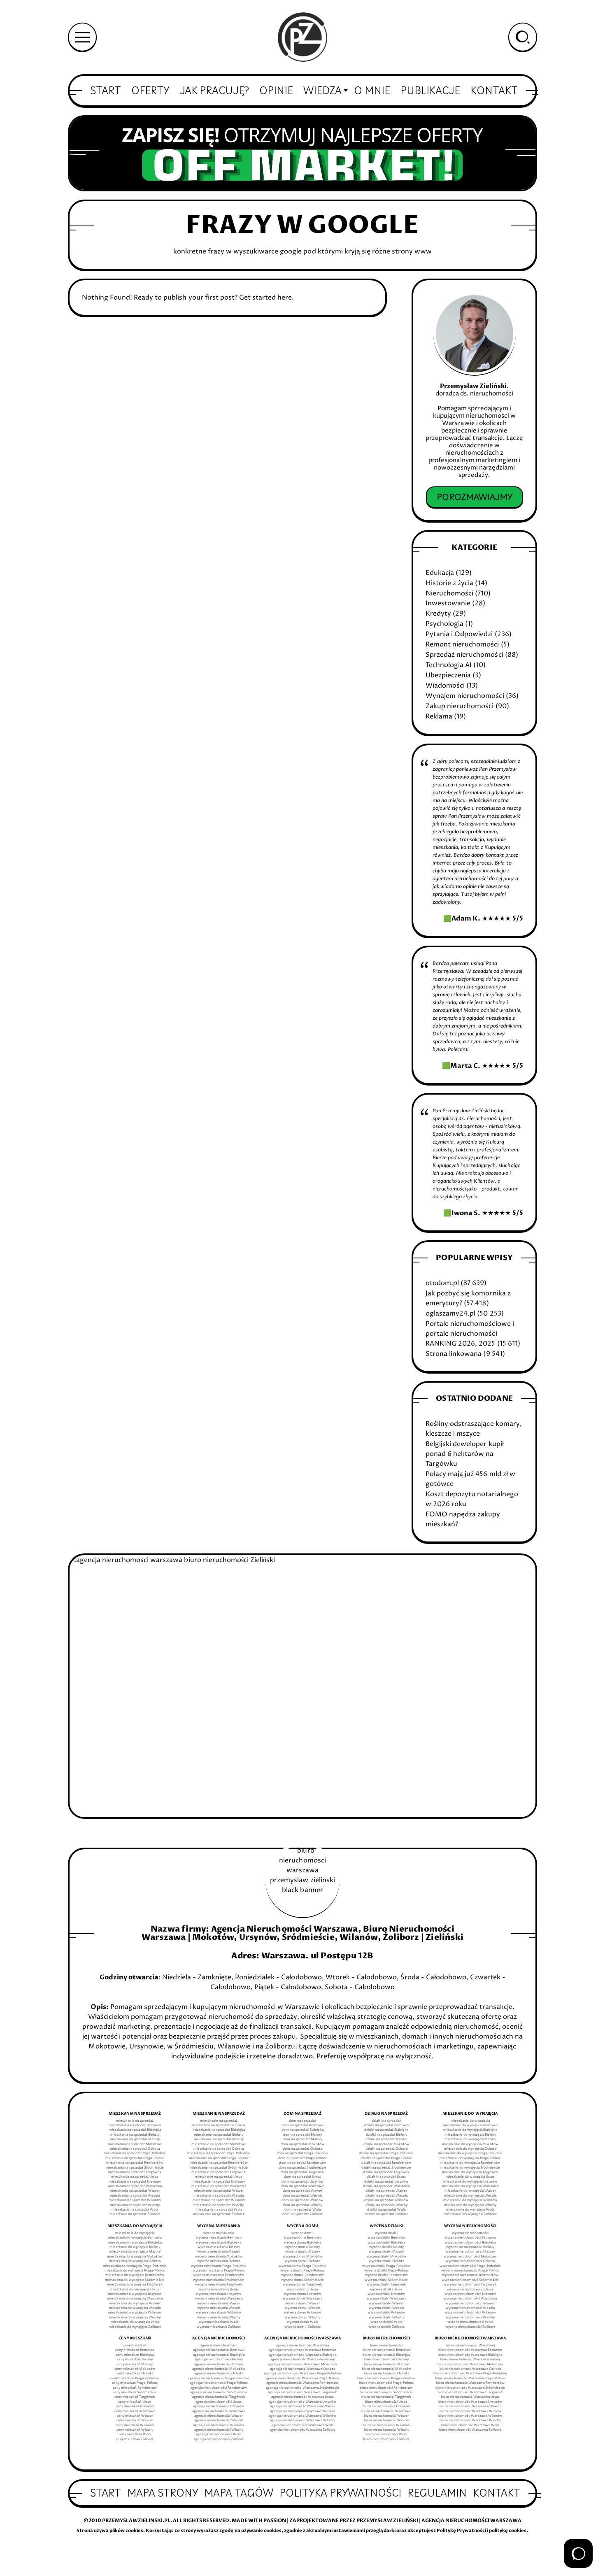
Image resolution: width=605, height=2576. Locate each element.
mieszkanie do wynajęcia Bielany (470, 2135)
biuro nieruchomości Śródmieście (386, 2392)
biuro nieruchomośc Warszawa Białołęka (470, 2355)
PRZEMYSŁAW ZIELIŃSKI (387, 2520)
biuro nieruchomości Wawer (386, 2416)
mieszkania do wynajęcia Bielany (135, 2247)
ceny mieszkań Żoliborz (135, 2439)
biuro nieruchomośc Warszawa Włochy (470, 2420)
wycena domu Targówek (302, 2285)
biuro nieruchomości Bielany (386, 2360)
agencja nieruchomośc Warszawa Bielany (303, 2360)
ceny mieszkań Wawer (135, 2416)
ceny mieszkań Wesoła (135, 2420)
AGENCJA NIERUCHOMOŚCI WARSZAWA (471, 2520)
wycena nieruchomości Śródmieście (470, 2280)
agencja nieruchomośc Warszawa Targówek (303, 2392)
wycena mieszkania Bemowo (219, 2238)
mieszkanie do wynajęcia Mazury (470, 2139)
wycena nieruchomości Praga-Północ (470, 2271)
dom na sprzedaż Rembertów (302, 2163)
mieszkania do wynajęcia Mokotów (135, 2257)
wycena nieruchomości (470, 2233)
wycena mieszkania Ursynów (219, 2294)
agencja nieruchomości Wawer (219, 2416)
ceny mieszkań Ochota (135, 2374)
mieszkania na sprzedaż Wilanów (135, 2200)
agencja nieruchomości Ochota (219, 2374)
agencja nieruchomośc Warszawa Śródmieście (302, 2388)
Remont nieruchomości (462, 644)
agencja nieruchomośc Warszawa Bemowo (303, 2350)
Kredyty (438, 614)
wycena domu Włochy (302, 2318)
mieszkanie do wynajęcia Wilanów (470, 2200)
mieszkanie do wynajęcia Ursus (470, 2177)
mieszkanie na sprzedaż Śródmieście (219, 2168)
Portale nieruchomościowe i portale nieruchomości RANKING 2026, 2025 (470, 1334)
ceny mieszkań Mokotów (135, 2369)
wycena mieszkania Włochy (219, 2318)
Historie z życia (449, 583)
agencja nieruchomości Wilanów (219, 2425)
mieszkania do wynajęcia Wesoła (135, 2308)
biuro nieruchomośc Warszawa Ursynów (470, 2402)
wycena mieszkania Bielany (219, 2247)
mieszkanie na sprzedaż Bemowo (219, 2125)
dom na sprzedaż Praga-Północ (302, 2158)
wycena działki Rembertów (386, 2275)
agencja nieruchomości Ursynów (219, 2406)
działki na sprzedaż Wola (386, 2210)
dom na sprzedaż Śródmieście (302, 2168)
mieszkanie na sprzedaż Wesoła (219, 2196)
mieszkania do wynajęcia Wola (135, 2322)
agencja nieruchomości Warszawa (219, 2411)
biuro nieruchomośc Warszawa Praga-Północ (470, 2378)
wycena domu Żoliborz (302, 2327)
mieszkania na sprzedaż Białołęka (135, 2130)
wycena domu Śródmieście (302, 2280)
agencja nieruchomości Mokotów (219, 2369)
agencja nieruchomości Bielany (219, 2360)
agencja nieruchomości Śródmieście (219, 2392)
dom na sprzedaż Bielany (302, 2135)
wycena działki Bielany (386, 2247)
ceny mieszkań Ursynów (135, 2406)
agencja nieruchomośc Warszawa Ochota (303, 2369)
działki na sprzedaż (386, 2121)
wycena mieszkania (219, 2233)
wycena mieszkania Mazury (219, 2252)
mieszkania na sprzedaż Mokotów (135, 2144)
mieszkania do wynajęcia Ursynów (135, 2294)
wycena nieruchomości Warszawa (470, 2299)
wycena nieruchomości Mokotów (470, 2257)
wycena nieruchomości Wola (470, 2322)
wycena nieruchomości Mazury (470, 2252)
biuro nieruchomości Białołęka (386, 2355)
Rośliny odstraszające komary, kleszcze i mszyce (474, 1429)
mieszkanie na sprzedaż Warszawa (219, 2186)
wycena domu (302, 2233)
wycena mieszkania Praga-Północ (219, 2271)
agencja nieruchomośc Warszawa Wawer (302, 2406)
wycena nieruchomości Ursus (470, 2290)
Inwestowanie (448, 603)
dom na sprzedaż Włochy (302, 2205)
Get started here (265, 298)
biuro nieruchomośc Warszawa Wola (470, 2425)
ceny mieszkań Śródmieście (135, 2392)
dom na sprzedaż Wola (302, 2210)
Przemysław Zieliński (473, 386)
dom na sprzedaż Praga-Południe (302, 2153)
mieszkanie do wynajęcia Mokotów (470, 2144)
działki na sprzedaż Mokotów (386, 2144)
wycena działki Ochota (386, 2261)
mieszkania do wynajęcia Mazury (135, 2252)
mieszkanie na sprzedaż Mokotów (219, 2144)
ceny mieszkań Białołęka (135, 2355)
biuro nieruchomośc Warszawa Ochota (470, 2369)
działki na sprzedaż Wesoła (386, 2196)
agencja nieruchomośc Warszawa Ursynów (302, 2402)
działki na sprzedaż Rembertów (386, 2163)
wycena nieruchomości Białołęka (470, 2243)
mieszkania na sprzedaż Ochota (135, 2149)
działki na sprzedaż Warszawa (386, 2186)
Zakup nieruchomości (460, 706)
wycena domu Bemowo (302, 2238)
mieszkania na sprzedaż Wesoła (135, 2196)
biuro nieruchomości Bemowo (386, 2350)
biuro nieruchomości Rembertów (386, 2388)
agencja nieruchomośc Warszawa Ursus (302, 2397)
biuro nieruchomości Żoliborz (386, 2439)
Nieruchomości (449, 593)
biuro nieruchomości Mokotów (386, 2369)
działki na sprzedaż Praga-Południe (386, 2153)
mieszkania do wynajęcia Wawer (135, 2304)
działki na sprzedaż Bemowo (386, 2125)
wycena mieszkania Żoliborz (219, 2327)
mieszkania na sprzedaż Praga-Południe (135, 2153)
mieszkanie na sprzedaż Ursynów (219, 2182)
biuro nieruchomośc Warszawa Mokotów (470, 2364)
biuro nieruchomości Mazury (386, 2364)
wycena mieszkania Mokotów (219, 2257)
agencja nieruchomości (219, 2346)
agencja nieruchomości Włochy (219, 2430)
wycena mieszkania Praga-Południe (219, 2266)
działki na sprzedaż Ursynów (386, 2182)
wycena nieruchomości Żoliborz (470, 2327)
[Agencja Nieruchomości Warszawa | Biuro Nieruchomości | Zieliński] (302, 37)
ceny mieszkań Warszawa (135, 2411)
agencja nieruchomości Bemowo (219, 2350)
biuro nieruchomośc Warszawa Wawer (470, 2406)
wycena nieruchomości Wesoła (470, 2308)
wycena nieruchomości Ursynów (470, 2294)
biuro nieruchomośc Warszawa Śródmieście (470, 2388)
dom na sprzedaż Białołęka (302, 2130)
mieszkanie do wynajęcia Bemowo (470, 2125)
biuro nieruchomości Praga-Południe (386, 2378)
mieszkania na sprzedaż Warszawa (135, 2186)
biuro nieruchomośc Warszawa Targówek (470, 2392)
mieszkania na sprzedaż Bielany (135, 2135)
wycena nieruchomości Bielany (470, 2247)
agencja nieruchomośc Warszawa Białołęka (302, 2355)
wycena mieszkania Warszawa (219, 2299)
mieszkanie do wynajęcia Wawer (470, 2191)
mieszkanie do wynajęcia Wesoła (470, 2196)
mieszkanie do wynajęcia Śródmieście (470, 2168)
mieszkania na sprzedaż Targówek (135, 2172)
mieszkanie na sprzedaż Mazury (219, 2139)
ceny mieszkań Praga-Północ (135, 2383)
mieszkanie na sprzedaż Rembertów (219, 2163)
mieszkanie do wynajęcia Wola (470, 2210)
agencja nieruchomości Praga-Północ (219, 2383)
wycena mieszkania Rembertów (219, 2275)
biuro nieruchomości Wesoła (386, 2420)
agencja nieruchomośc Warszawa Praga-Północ (303, 2378)
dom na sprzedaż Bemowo (302, 2125)
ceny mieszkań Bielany (135, 2360)
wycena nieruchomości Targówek (470, 2285)
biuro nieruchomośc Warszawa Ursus (470, 2397)
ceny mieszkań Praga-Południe (135, 2378)
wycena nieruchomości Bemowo (470, 2238)
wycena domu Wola (302, 2322)
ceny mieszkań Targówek (135, 2397)
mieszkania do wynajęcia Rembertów (135, 2275)
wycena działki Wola (386, 2322)
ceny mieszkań (135, 2346)
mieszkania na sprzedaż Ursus (135, 2177)
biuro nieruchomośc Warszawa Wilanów (470, 2416)
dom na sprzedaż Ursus (302, 2177)
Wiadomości (445, 686)
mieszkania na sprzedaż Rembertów (135, 2163)
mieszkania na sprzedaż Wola (135, 2210)
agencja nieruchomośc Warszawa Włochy (303, 2420)
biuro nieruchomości (386, 2346)
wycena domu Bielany (302, 2247)
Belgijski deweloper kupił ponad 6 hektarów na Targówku (464, 1454)
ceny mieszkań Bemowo (135, 2350)
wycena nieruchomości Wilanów (470, 2313)
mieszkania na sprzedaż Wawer (135, 2191)
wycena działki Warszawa (386, 2299)
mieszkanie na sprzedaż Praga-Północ (219, 2158)
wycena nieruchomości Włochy (470, 2318)
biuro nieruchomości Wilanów (386, 2425)
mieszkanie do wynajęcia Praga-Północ (470, 2158)
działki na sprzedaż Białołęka (386, 2130)
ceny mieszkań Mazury (135, 2364)
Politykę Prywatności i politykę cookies (482, 2531)
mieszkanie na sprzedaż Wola (219, 2210)
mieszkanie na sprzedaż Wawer (219, 2191)
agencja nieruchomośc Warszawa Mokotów (303, 2364)
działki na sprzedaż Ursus (386, 2177)
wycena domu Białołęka (302, 2243)
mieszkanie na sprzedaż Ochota (219, 2149)
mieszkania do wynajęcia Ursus (135, 2290)
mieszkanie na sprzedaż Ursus (219, 2177)
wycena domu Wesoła (302, 2308)
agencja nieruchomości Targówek (219, 2397)
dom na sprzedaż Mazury (302, 2139)
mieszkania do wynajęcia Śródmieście (135, 2280)
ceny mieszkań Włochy (135, 2430)
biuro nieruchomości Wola (386, 2434)
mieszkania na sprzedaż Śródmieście (135, 2168)
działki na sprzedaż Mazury (386, 2139)
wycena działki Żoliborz (386, 2327)
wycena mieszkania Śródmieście (219, 2280)
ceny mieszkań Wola (135, 2434)
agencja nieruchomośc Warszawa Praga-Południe (303, 2374)
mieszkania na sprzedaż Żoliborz (135, 2214)
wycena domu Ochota (302, 2261)
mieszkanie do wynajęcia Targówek (470, 2172)
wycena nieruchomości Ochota (470, 2261)
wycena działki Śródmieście (386, 2280)
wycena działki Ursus (386, 2290)
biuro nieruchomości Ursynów (386, 2406)
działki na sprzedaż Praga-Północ (386, 2158)
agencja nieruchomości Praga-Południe (219, 2378)
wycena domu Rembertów (302, 2275)
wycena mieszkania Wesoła (219, 2308)
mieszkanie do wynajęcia (470, 2121)
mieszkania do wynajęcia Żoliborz (135, 2327)
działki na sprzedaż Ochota (386, 2149)
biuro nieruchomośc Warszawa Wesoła (470, 2411)
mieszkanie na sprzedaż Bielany (219, 2135)
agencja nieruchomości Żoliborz (219, 2439)
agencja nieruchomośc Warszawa (302, 2346)
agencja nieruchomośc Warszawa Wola (302, 2425)
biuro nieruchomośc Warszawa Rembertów (470, 2383)
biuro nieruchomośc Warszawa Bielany (470, 2360)
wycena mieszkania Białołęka (219, 2243)
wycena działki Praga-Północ (386, 2271)
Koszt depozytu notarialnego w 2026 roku (472, 1499)
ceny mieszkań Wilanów (135, 2425)
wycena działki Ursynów (386, 2294)
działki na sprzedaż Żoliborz (386, 2214)
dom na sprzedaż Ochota (302, 2149)
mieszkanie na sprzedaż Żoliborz (219, 2214)
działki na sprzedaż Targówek (386, 2172)
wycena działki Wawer (386, 2304)
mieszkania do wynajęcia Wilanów (135, 2313)
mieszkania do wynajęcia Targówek (135, 2285)
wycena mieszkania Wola (219, 2322)
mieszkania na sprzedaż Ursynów (135, 2182)
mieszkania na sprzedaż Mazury (135, 2139)
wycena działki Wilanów (386, 2313)
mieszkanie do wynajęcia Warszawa (470, 2186)
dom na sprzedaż (302, 2121)
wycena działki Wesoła (386, 2308)
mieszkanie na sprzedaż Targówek (219, 2172)
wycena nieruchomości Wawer (470, 2304)
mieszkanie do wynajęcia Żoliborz (470, 2214)
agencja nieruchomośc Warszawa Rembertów (303, 2383)
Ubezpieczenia (448, 675)
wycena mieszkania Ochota (219, 2261)
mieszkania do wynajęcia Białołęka (135, 2243)
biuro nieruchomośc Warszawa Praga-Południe (470, 2374)
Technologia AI (449, 665)
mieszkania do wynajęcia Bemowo (135, 2238)
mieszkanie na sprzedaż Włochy (219, 2205)
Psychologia (444, 624)
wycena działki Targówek (386, 2285)
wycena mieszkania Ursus (219, 2290)
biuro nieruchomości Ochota (386, 2374)
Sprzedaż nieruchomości (464, 655)
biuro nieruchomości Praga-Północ (386, 2383)
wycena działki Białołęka (386, 2243)
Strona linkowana (454, 1354)
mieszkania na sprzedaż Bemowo (135, 2125)
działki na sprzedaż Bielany (386, 2135)
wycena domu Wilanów (302, 2313)
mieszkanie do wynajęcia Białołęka (470, 2130)
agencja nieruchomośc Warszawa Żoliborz (303, 2430)
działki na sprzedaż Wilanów (386, 2200)
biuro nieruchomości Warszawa (386, 2411)
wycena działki (386, 2233)
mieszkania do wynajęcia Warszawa (135, 2299)
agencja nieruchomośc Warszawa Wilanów (302, 2416)
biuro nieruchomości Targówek (386, 2397)
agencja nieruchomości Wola (219, 2434)
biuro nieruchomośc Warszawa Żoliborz (470, 2430)
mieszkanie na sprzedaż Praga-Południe (219, 2153)
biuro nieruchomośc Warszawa (470, 2346)
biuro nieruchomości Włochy (386, 2430)
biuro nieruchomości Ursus (386, 2402)
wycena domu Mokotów (302, 2257)
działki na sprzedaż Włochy (386, 2205)
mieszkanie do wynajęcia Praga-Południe (470, 2153)
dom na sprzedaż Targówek (302, 2172)
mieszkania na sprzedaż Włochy (135, 2205)
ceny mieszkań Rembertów (135, 2388)
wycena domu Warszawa (302, 2299)
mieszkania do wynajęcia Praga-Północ (135, 2271)
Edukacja (440, 573)
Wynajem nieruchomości (465, 696)
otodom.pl (442, 1283)
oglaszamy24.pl (450, 1314)
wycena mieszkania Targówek (219, 2285)
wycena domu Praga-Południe (302, 2266)
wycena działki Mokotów (386, 2257)
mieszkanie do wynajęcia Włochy (470, 2205)
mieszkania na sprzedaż (135, 2121)
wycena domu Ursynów (302, 2294)
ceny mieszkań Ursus (135, 2402)
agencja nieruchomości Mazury (219, 2364)
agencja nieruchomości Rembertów (219, 2388)
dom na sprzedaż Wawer (302, 2191)
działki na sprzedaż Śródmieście (386, 2168)
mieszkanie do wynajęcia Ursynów (470, 2182)
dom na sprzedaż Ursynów (302, 2182)
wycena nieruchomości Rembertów (470, 2275)
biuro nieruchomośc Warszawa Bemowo (470, 2350)
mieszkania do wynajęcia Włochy (135, 2318)
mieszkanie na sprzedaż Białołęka (219, 2130)
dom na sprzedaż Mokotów (302, 2144)
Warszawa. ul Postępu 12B (318, 1956)
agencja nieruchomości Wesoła (219, 2420)
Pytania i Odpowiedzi (459, 634)
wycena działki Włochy (386, 2318)
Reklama (439, 716)
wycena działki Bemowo (386, 2238)
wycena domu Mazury (302, 2252)
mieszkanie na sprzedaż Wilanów (219, 2200)
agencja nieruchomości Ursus (219, 2402)
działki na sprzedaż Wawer (386, 2191)
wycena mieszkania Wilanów (219, 2313)
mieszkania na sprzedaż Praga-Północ (135, 2158)
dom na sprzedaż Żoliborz (302, 2214)
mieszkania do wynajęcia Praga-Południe (135, 2266)
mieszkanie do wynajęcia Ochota (470, 2149)
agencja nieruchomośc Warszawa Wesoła (303, 2411)
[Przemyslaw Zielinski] (474, 334)
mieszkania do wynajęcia (135, 2233)
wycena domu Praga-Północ (302, 2271)
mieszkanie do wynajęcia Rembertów (470, 2163)
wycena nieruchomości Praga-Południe (470, 2266)
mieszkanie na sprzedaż (219, 2121)
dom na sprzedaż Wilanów (302, 2200)
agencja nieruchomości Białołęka (219, 2355)
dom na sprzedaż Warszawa (302, 2186)
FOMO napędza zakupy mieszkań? (463, 1519)
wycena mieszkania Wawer (219, 2304)
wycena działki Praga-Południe (386, 2266)
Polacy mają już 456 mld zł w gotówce (470, 1479)
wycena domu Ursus (302, 2290)
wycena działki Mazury (386, 2252)
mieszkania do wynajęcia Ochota (135, 2261)
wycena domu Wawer (302, 2304)
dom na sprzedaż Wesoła (302, 2196)
